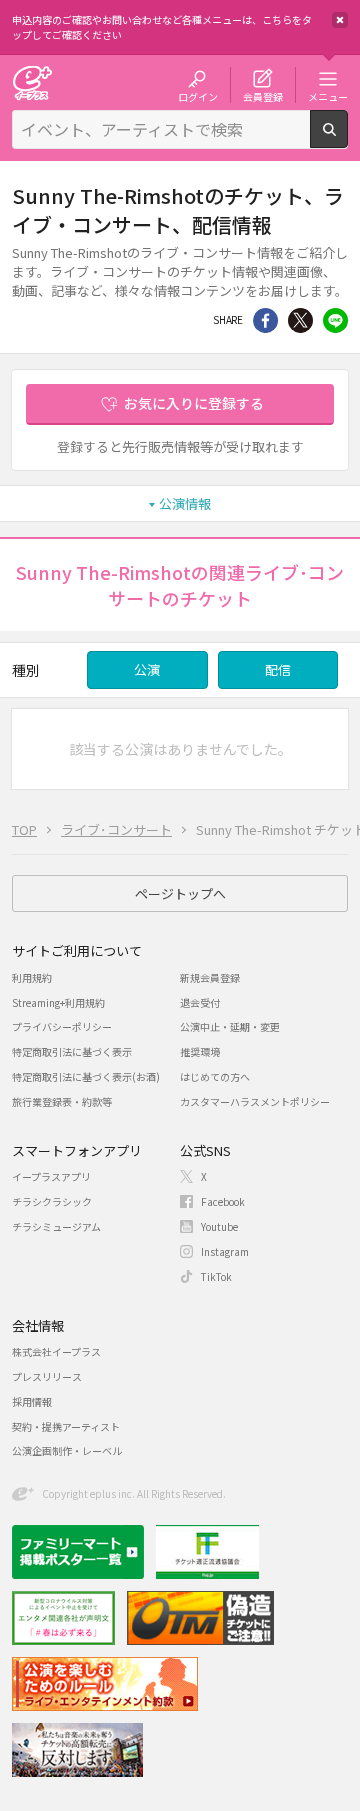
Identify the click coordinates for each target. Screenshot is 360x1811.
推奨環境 (200, 1051)
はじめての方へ (215, 1076)
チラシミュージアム (56, 1226)
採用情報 (32, 1401)
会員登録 (263, 96)
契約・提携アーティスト (66, 1426)
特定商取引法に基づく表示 (72, 1051)
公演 (147, 669)
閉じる (340, 20)
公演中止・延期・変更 (230, 1026)
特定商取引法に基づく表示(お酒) (86, 1076)
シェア (265, 320)
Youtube (219, 1226)
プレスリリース (47, 1376)
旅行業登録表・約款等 (62, 1101)
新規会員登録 (210, 977)
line (335, 320)
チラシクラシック (52, 1201)
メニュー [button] (328, 96)
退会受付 (200, 1002)
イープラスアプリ (51, 1176)
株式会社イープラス (56, 1351)
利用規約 (32, 977)
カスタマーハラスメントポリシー (255, 1101)
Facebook (223, 1201)
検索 (347, 140)
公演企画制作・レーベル (67, 1450)
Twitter (300, 320)
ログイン (198, 96)
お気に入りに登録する (194, 403)
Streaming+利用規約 (58, 1002)
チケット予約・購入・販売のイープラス (32, 82)
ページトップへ (180, 893)
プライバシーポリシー (62, 1026)
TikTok (216, 1276)
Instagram (225, 1251)
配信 (278, 669)
